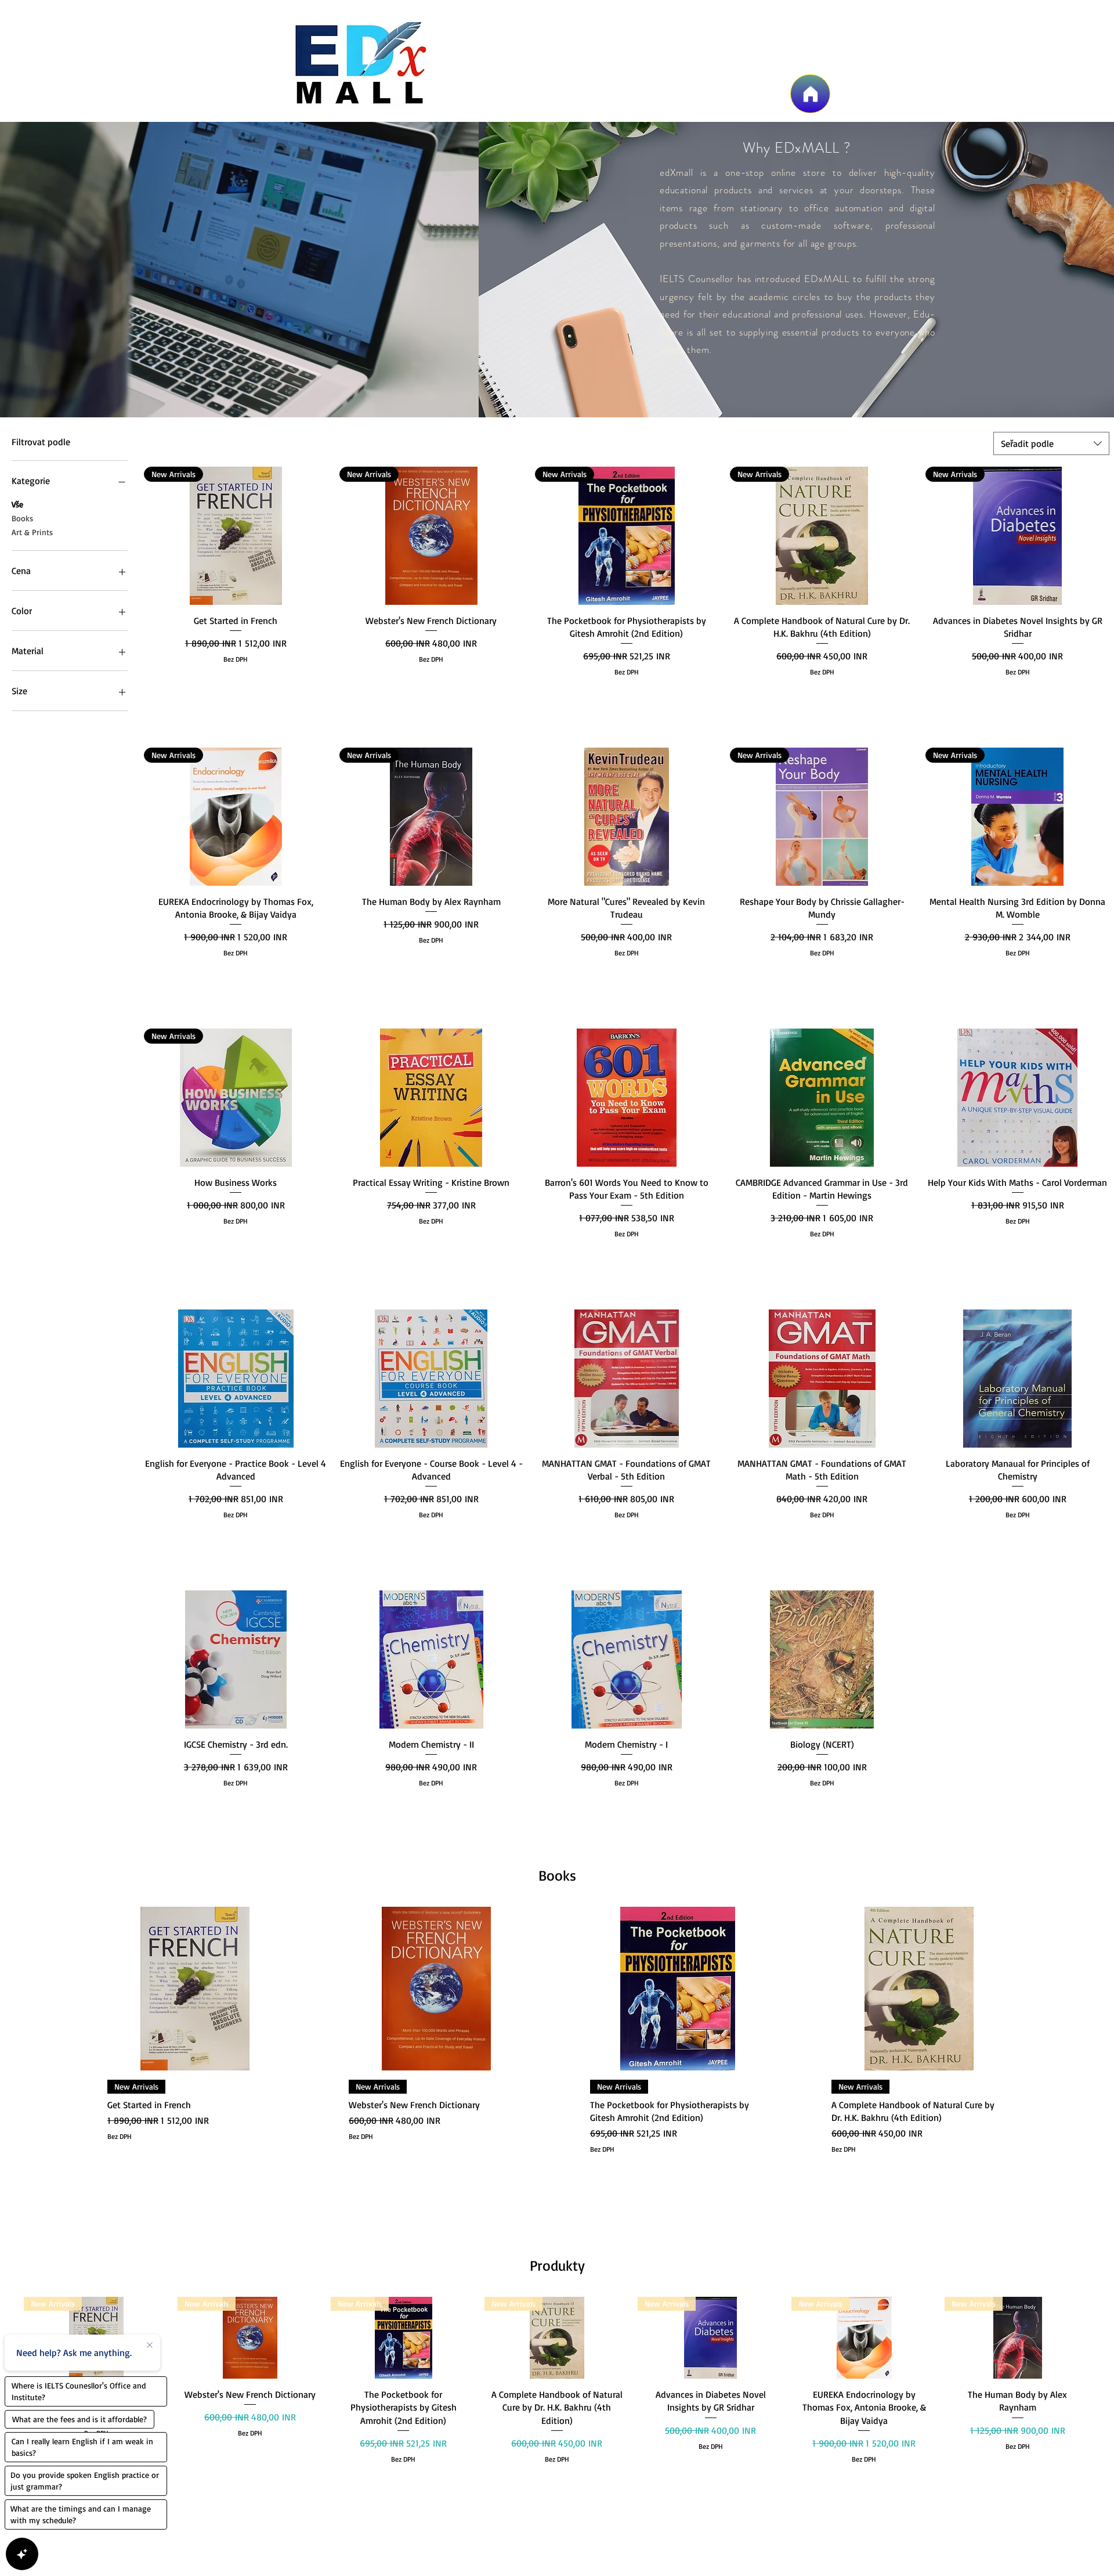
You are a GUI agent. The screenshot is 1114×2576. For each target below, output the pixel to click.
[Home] (810, 94)
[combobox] (1051, 443)
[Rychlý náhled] (627, 817)
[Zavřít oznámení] (150, 2346)
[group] (557, 2071)
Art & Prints (32, 532)
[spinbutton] (236, 695)
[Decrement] (153, 695)
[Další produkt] (1045, 1988)
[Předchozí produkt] (69, 1988)
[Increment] (318, 695)
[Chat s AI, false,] (22, 2554)
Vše (17, 504)
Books (22, 518)
